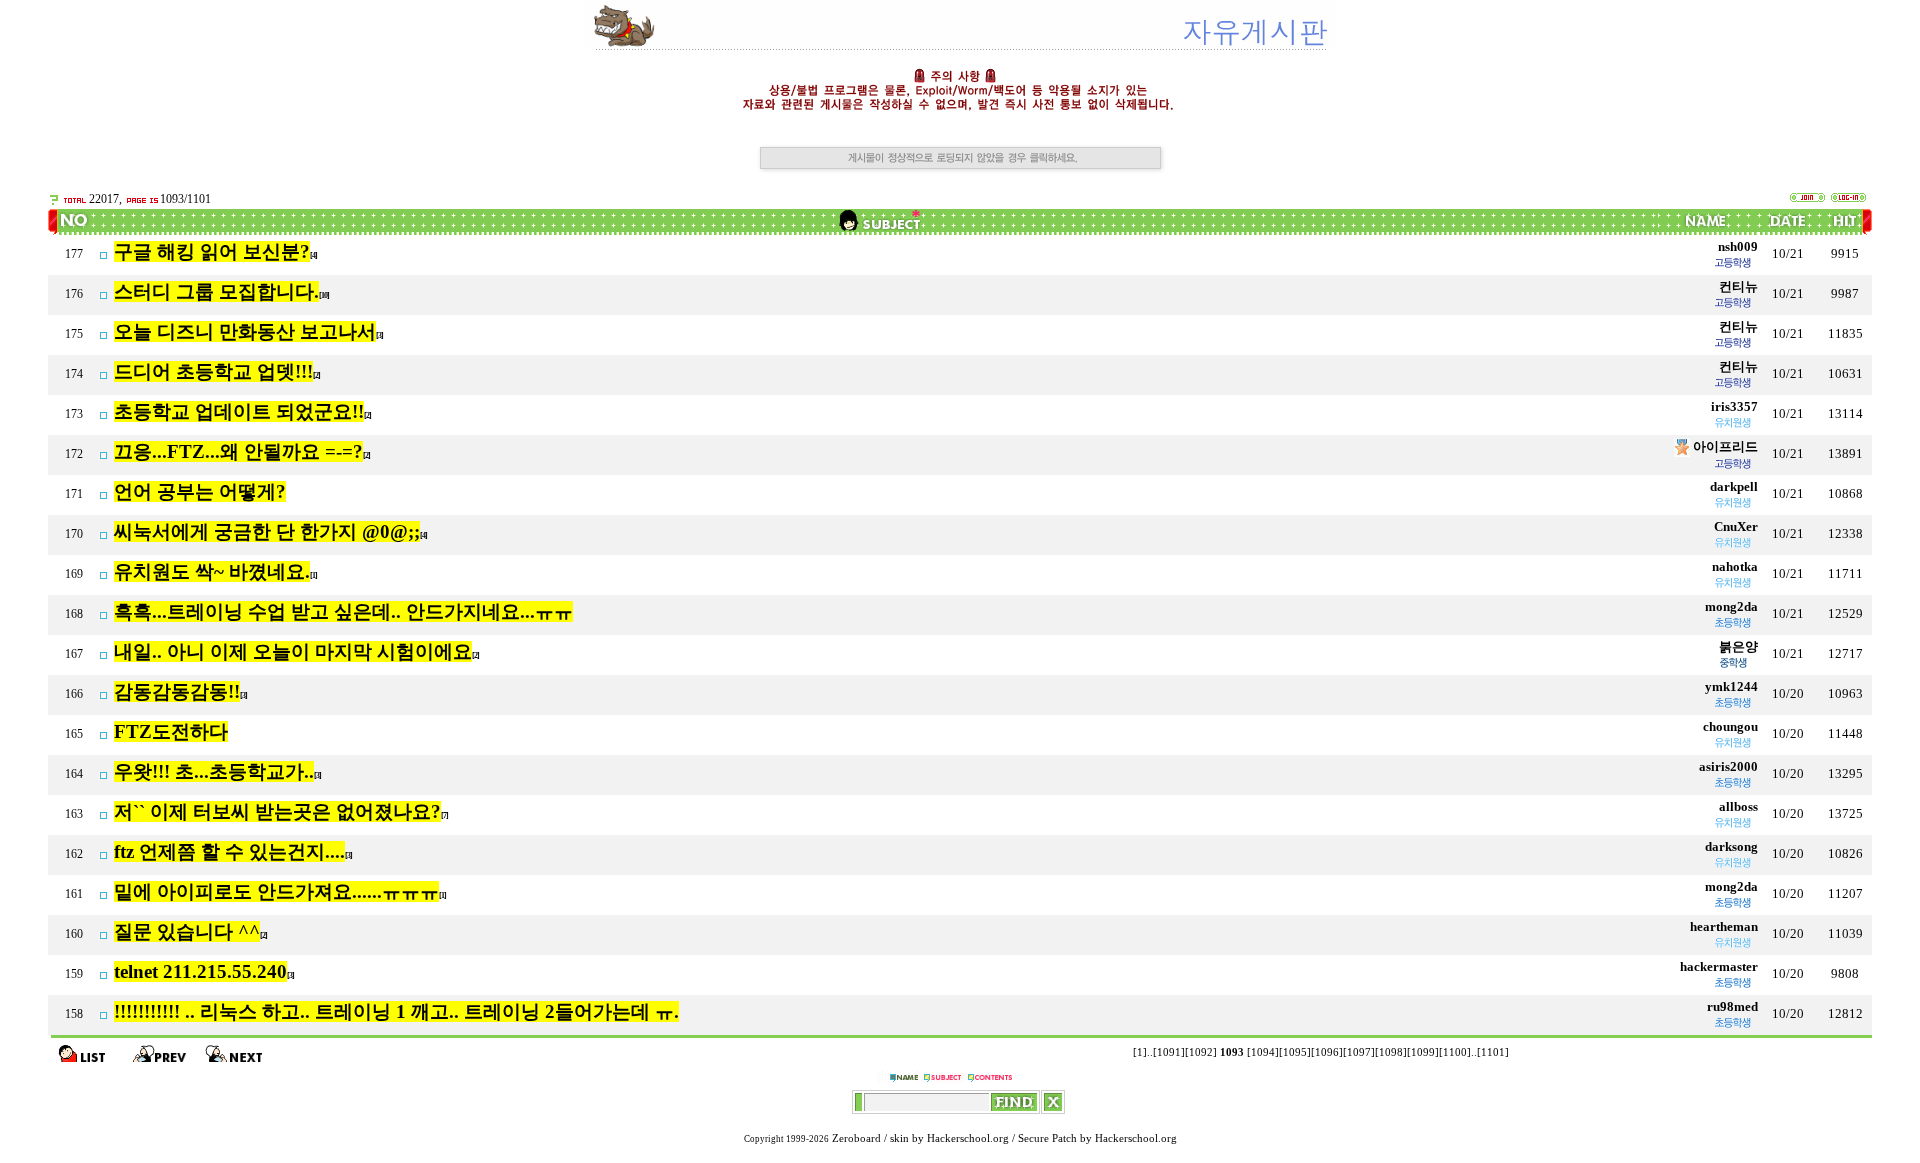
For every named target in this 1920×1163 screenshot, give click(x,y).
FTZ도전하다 (171, 731)
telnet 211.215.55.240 (200, 971)
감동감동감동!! (177, 691)
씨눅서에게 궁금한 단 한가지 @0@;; (267, 531)
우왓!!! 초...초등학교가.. (214, 771)
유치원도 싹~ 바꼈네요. (212, 571)
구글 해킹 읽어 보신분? (212, 251)
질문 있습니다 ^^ (187, 931)
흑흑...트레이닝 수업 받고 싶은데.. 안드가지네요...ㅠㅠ (343, 611)
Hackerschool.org (968, 1138)
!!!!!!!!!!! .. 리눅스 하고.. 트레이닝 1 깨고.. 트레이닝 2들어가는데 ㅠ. (396, 1011)
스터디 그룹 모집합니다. (216, 291)
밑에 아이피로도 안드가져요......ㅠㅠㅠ (276, 891)
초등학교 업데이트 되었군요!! (239, 411)
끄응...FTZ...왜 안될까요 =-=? (238, 451)
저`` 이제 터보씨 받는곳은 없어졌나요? (277, 811)
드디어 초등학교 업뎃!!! (213, 371)
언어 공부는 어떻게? (200, 491)
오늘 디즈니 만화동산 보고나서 (245, 331)
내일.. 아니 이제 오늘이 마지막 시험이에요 (293, 651)
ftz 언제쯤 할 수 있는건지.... (229, 851)
